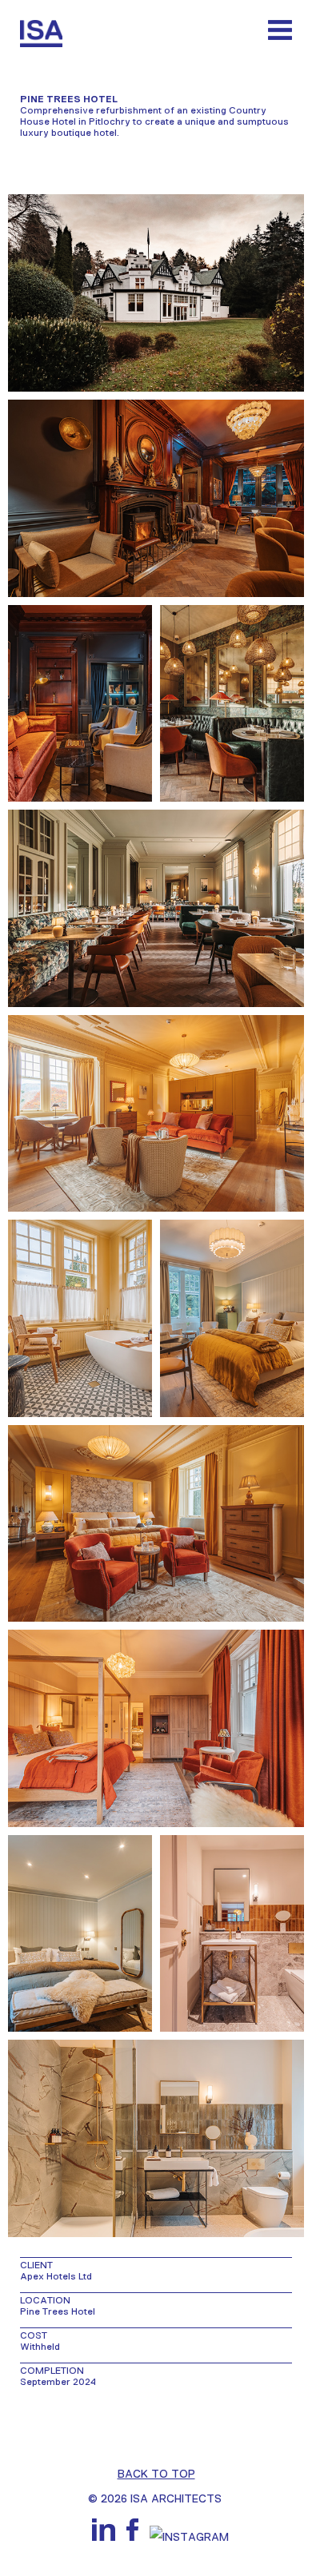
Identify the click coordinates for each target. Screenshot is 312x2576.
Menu (280, 30)
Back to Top (156, 2474)
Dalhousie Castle (25, 2424)
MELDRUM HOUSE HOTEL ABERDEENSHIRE (287, 2424)
